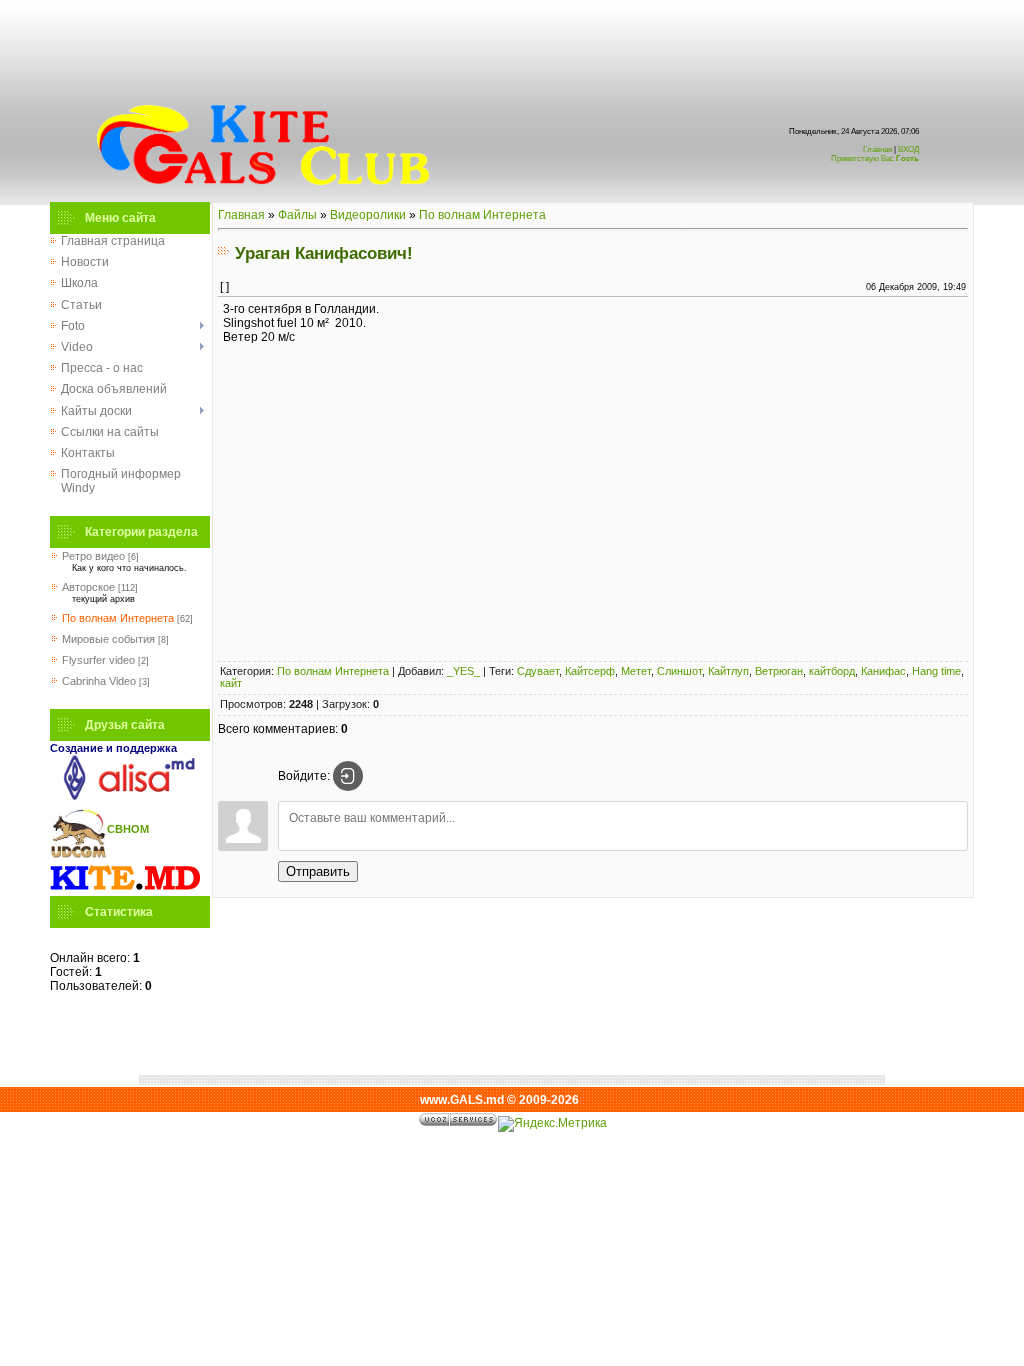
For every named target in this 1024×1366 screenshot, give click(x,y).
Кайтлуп (728, 671)
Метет (636, 671)
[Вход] (348, 776)
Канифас (883, 671)
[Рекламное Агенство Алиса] (125, 796)
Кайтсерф (590, 671)
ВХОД (875, 154)
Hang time (936, 671)
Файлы (297, 215)
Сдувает (538, 671)
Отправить (318, 871)
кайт (231, 683)
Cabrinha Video (99, 681)
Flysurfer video (98, 660)
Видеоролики (368, 215)
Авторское (88, 587)
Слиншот (679, 671)
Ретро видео (93, 556)
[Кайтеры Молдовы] (125, 889)
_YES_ (463, 671)
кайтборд (832, 671)
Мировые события (108, 639)
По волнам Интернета (118, 618)
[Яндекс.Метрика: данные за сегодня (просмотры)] (552, 1124)
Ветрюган (779, 671)
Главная (877, 149)
